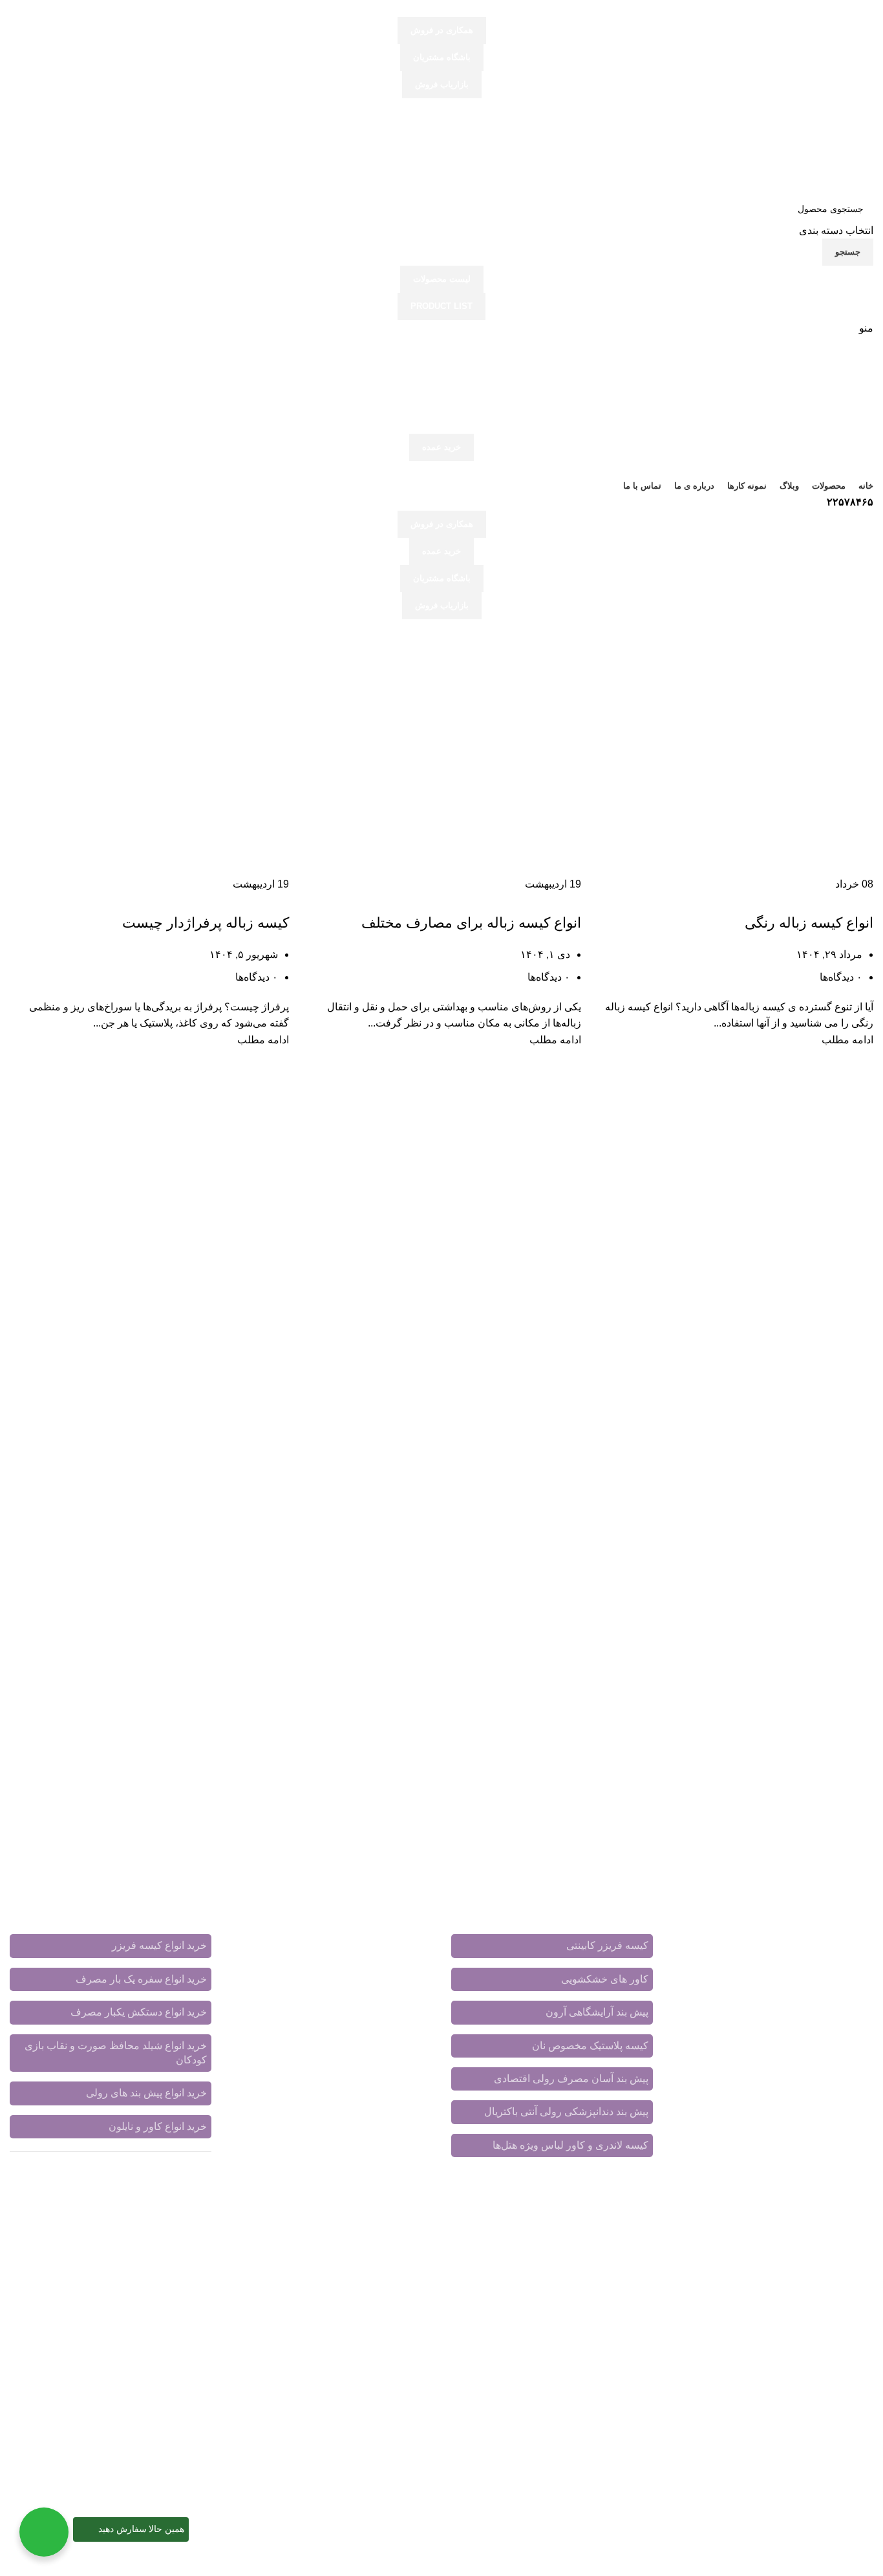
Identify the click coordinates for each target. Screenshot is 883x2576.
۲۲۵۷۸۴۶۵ (850, 502)
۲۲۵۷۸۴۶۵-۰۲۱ (813, 2095)
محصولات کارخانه (394, 1941)
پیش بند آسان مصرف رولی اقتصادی (571, 2079)
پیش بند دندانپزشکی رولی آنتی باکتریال (566, 2112)
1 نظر (362, 2064)
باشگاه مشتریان (442, 57)
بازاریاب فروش (442, 84)
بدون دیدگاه (346, 2130)
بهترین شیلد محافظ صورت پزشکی (358, 2037)
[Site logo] (793, 146)
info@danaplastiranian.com (783, 2134)
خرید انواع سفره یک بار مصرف (141, 1979)
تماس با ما (325, 1941)
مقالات (363, 1956)
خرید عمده (441, 447)
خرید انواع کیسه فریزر (159, 1945)
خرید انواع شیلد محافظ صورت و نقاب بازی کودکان (116, 2053)
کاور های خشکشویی (605, 1979)
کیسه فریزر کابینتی (607, 1945)
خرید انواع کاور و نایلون (158, 2126)
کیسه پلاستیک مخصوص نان (590, 2046)
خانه (864, 665)
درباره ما (277, 1941)
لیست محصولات (442, 279)
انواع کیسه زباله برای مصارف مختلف (471, 923)
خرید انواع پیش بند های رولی (146, 2093)
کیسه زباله (850, 900)
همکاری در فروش (442, 30)
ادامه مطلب (847, 1040)
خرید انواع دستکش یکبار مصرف (139, 2012)
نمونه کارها (409, 1956)
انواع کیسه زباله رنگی (809, 923)
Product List (441, 306)
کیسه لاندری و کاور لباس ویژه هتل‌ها (570, 2145)
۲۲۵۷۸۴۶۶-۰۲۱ (735, 2095)
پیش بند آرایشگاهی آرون (597, 2012)
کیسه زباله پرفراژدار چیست (206, 923)
